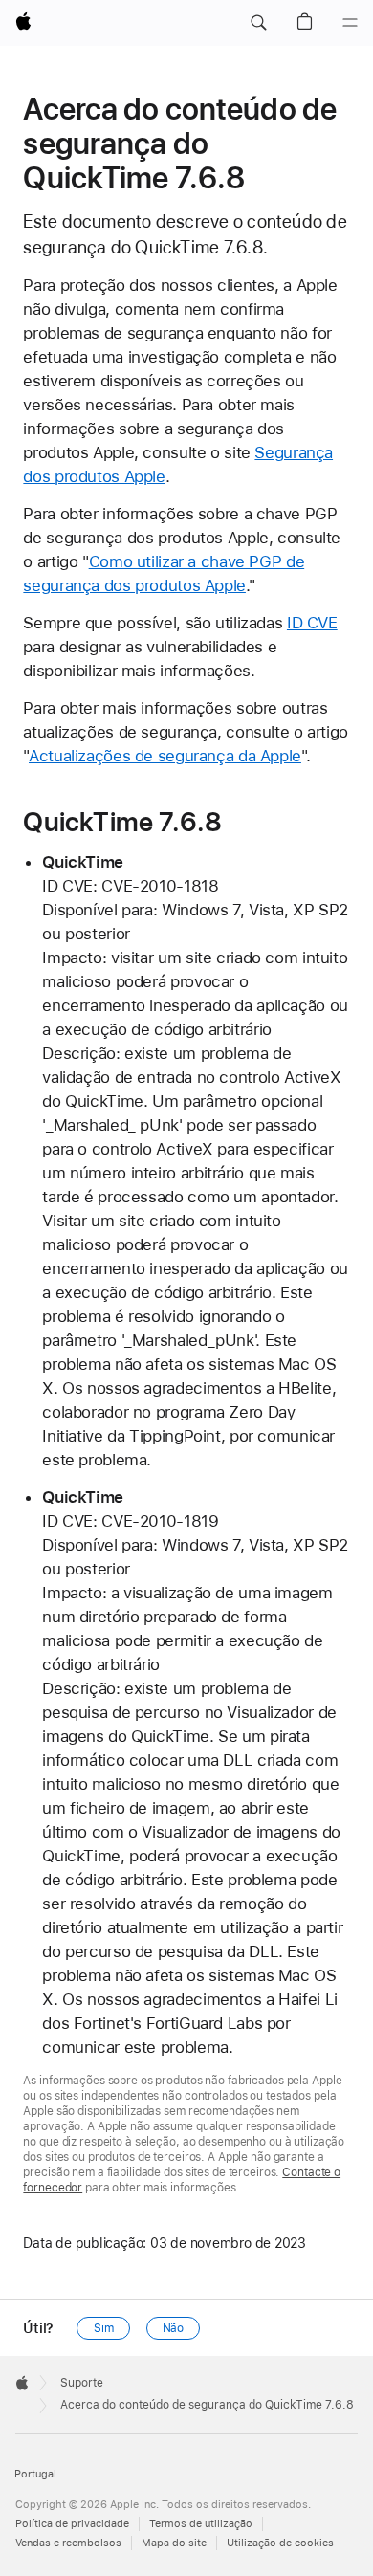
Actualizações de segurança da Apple (165, 756)
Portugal (35, 2474)
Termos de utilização (201, 2524)
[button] (258, 23)
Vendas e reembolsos (68, 2543)
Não (174, 2328)
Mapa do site (174, 2543)
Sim (104, 2328)
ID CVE (312, 623)
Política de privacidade (72, 2524)
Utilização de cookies (280, 2543)
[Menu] (350, 23)
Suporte (82, 2383)
